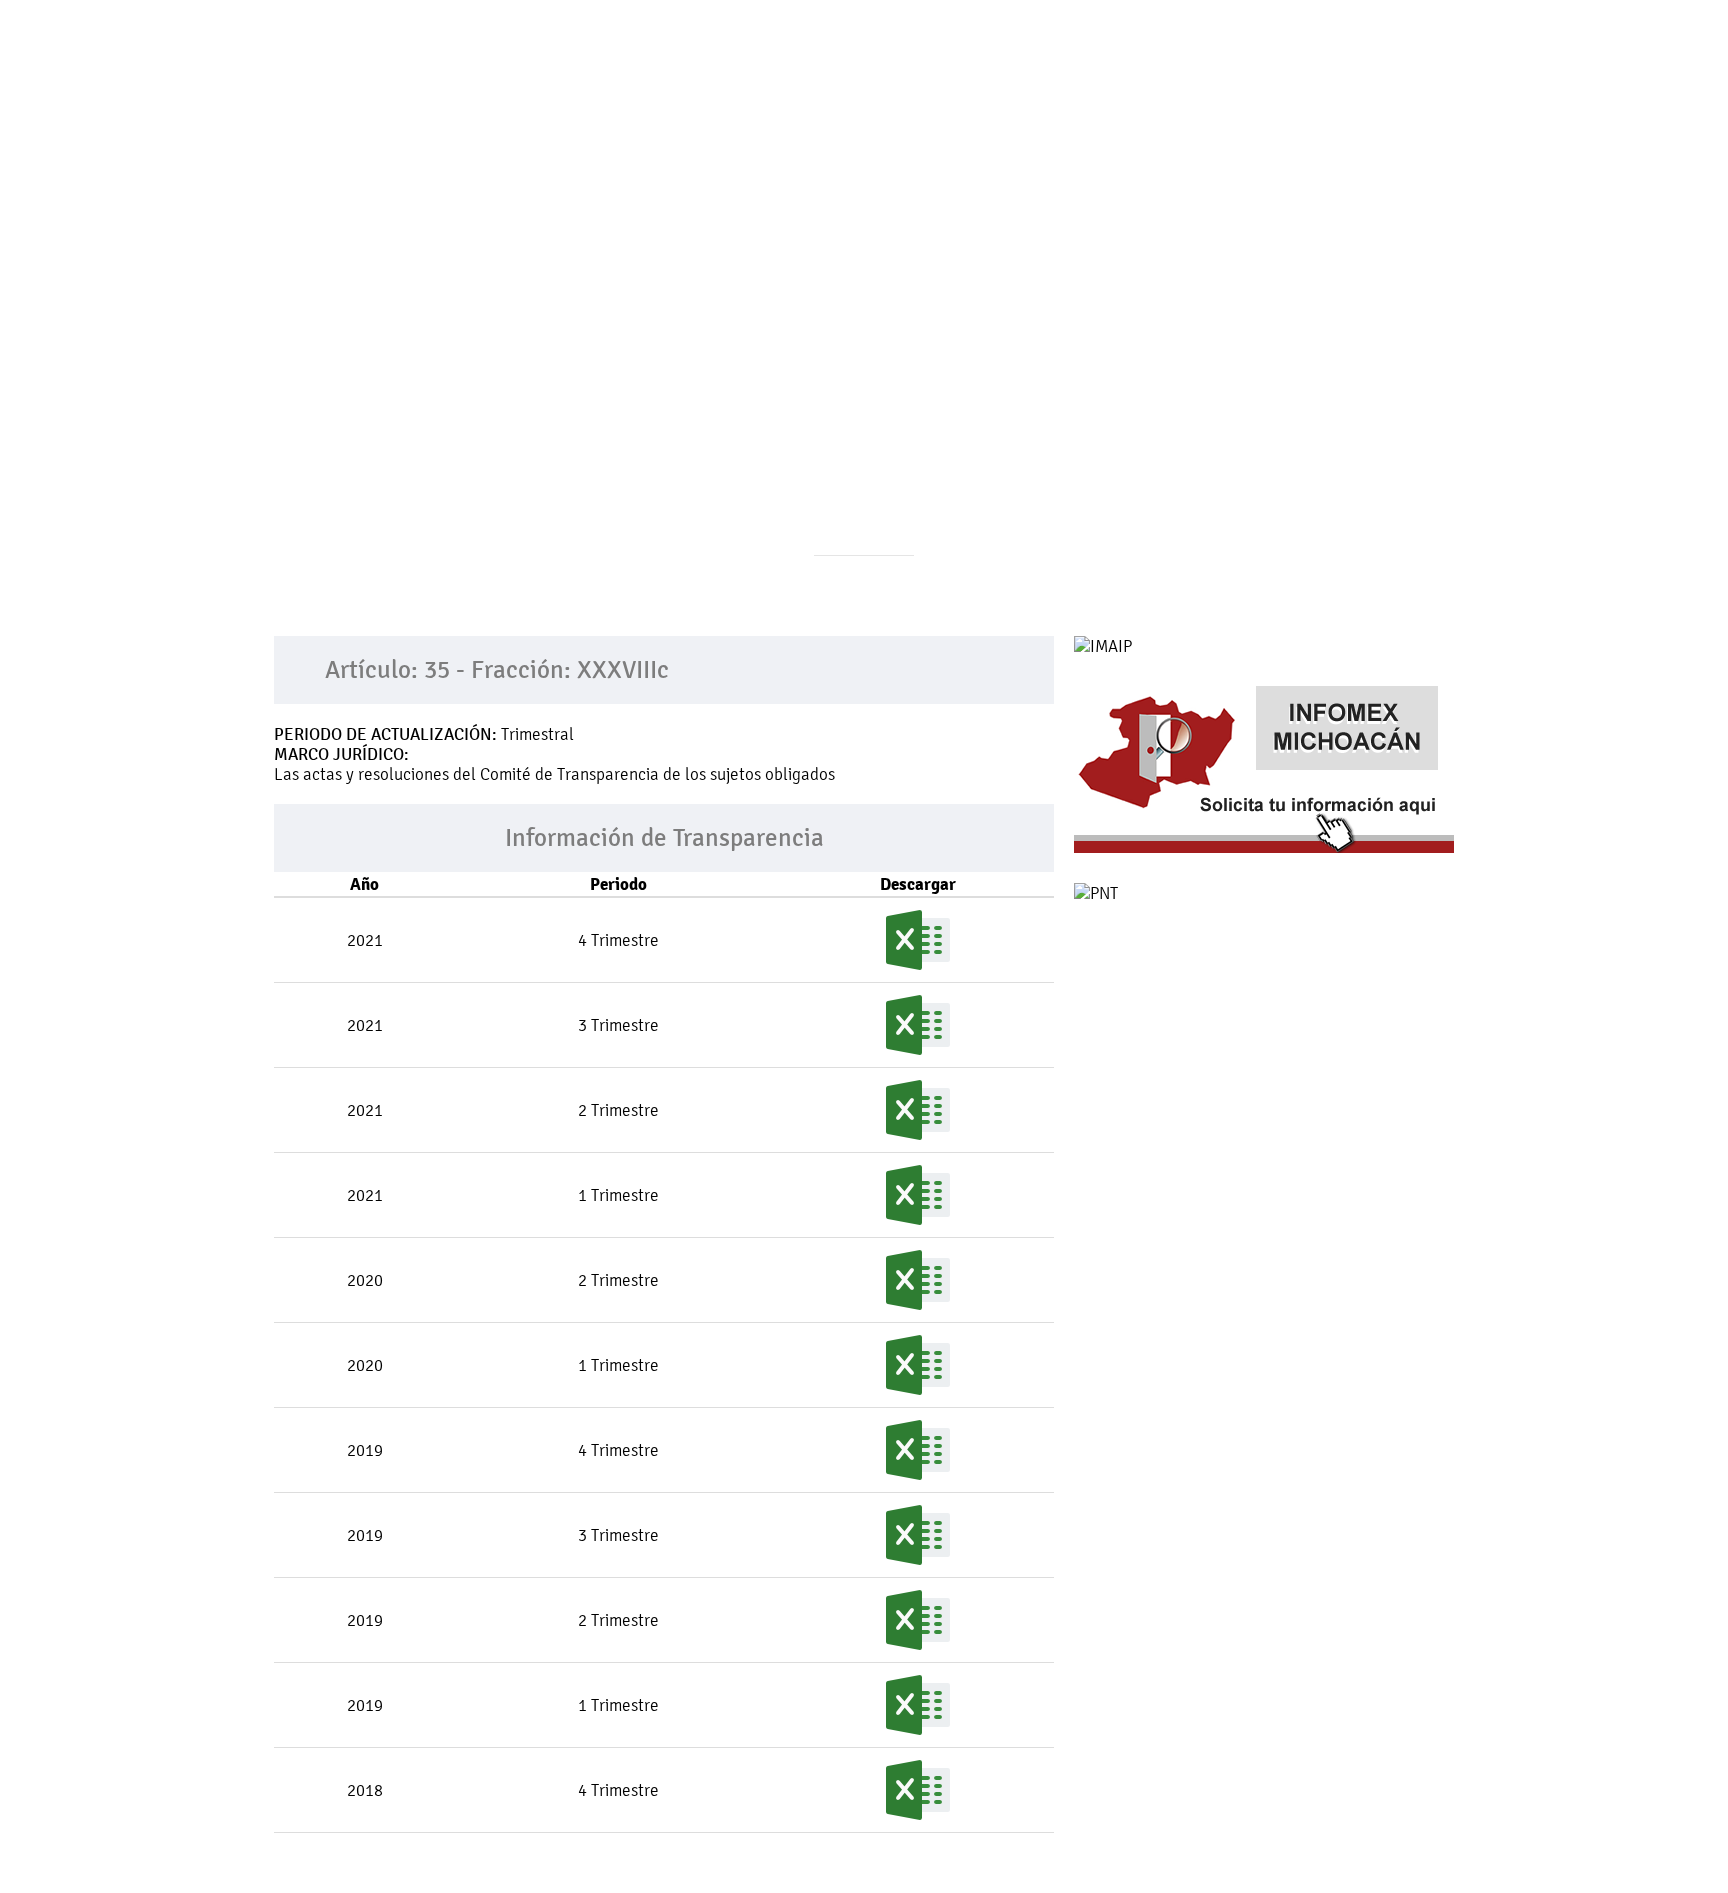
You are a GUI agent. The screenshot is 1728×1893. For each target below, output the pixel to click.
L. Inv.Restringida (1259, 123)
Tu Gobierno (566, 123)
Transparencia (891, 123)
